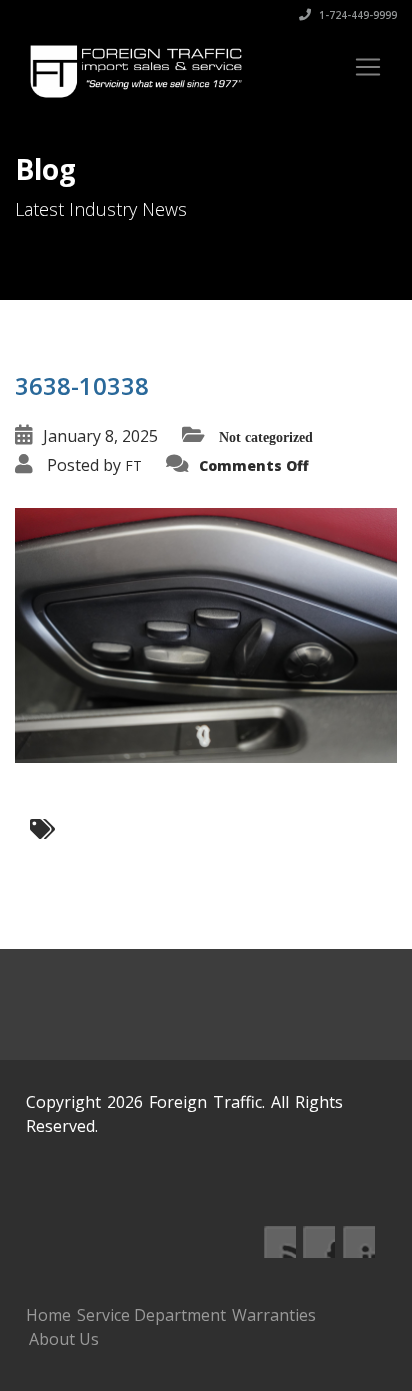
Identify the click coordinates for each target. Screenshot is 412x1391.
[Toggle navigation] (368, 67)
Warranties (274, 1315)
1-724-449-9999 (356, 15)
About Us (64, 1339)
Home (48, 1315)
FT (133, 465)
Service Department (151, 1315)
